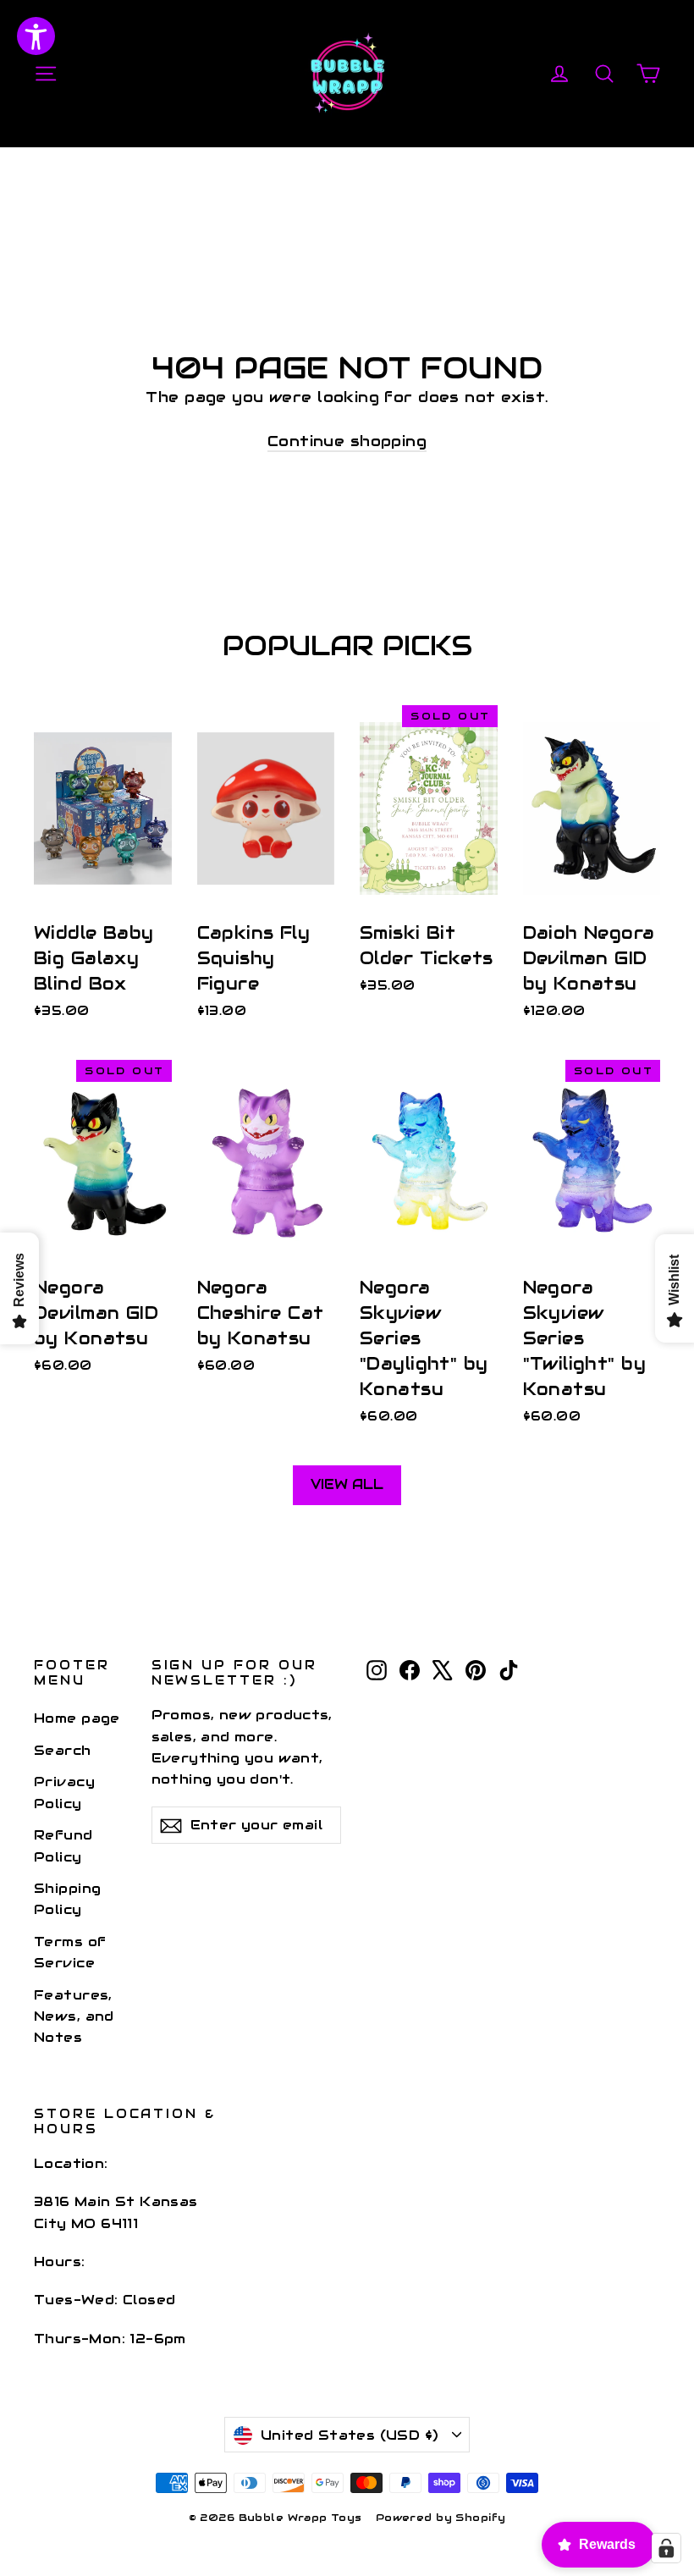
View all (347, 1484)
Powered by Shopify (441, 2517)
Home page (77, 1718)
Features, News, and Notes (74, 2016)
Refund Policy (63, 1845)
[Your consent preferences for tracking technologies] (666, 2548)
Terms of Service (70, 1952)
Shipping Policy (67, 1899)
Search (63, 1750)
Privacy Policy (64, 1792)
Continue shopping (347, 441)
